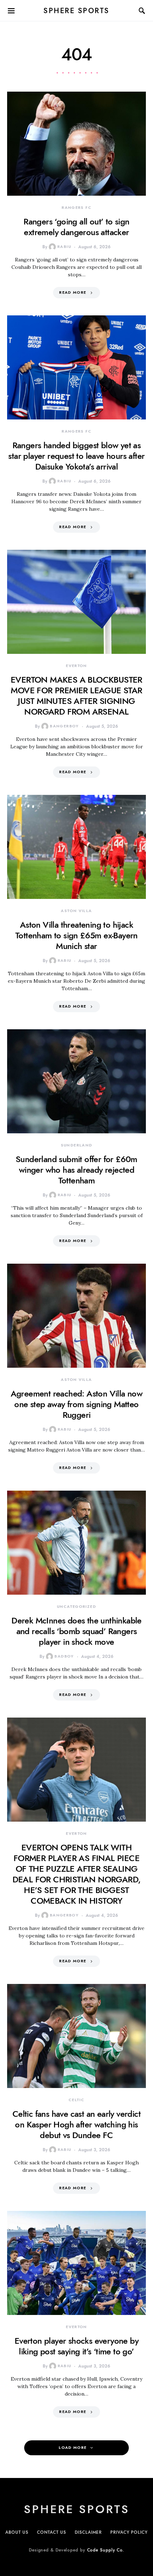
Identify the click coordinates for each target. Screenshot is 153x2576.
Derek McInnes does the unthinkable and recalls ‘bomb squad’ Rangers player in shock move (76, 1631)
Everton (76, 666)
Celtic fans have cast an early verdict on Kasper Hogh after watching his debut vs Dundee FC (76, 2124)
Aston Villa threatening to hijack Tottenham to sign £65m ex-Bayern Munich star (76, 935)
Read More (73, 292)
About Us (17, 2532)
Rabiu (64, 247)
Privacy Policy (129, 2532)
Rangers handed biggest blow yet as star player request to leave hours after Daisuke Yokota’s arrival (76, 456)
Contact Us (52, 2532)
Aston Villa (76, 911)
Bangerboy (64, 726)
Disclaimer (88, 2532)
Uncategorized (76, 1607)
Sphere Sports (76, 11)
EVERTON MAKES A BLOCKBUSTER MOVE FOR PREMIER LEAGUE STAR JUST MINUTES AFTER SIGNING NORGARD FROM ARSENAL (76, 696)
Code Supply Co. (106, 2550)
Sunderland (77, 1145)
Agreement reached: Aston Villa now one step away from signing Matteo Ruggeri (77, 1404)
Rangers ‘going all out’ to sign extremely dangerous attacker (76, 227)
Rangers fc (76, 208)
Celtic (76, 2100)
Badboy (64, 1656)
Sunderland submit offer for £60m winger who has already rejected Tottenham (76, 1170)
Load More (73, 2448)
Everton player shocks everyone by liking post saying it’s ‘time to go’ (76, 2346)
